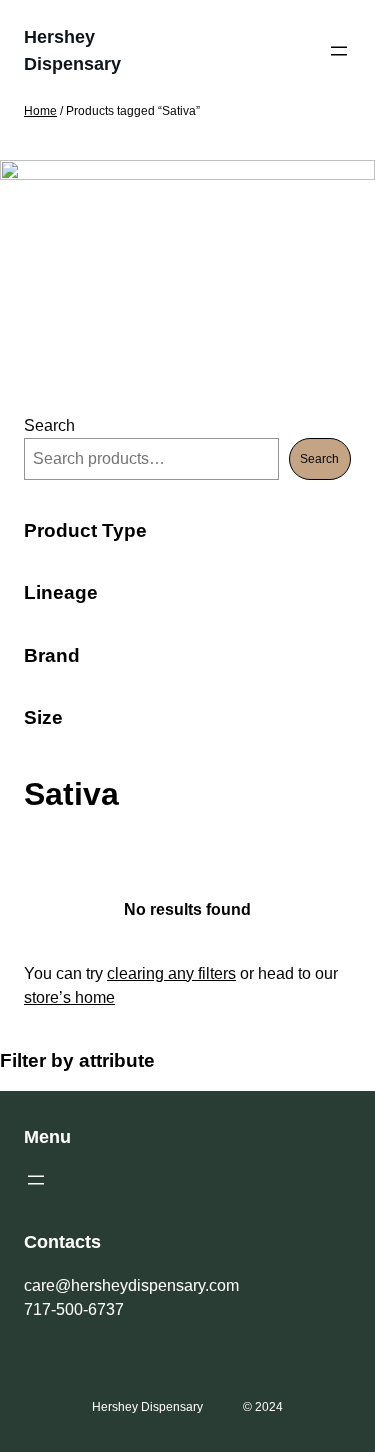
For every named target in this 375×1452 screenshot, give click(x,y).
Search (49, 425)
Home (40, 111)
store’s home (69, 997)
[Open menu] (339, 51)
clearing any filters (171, 973)
